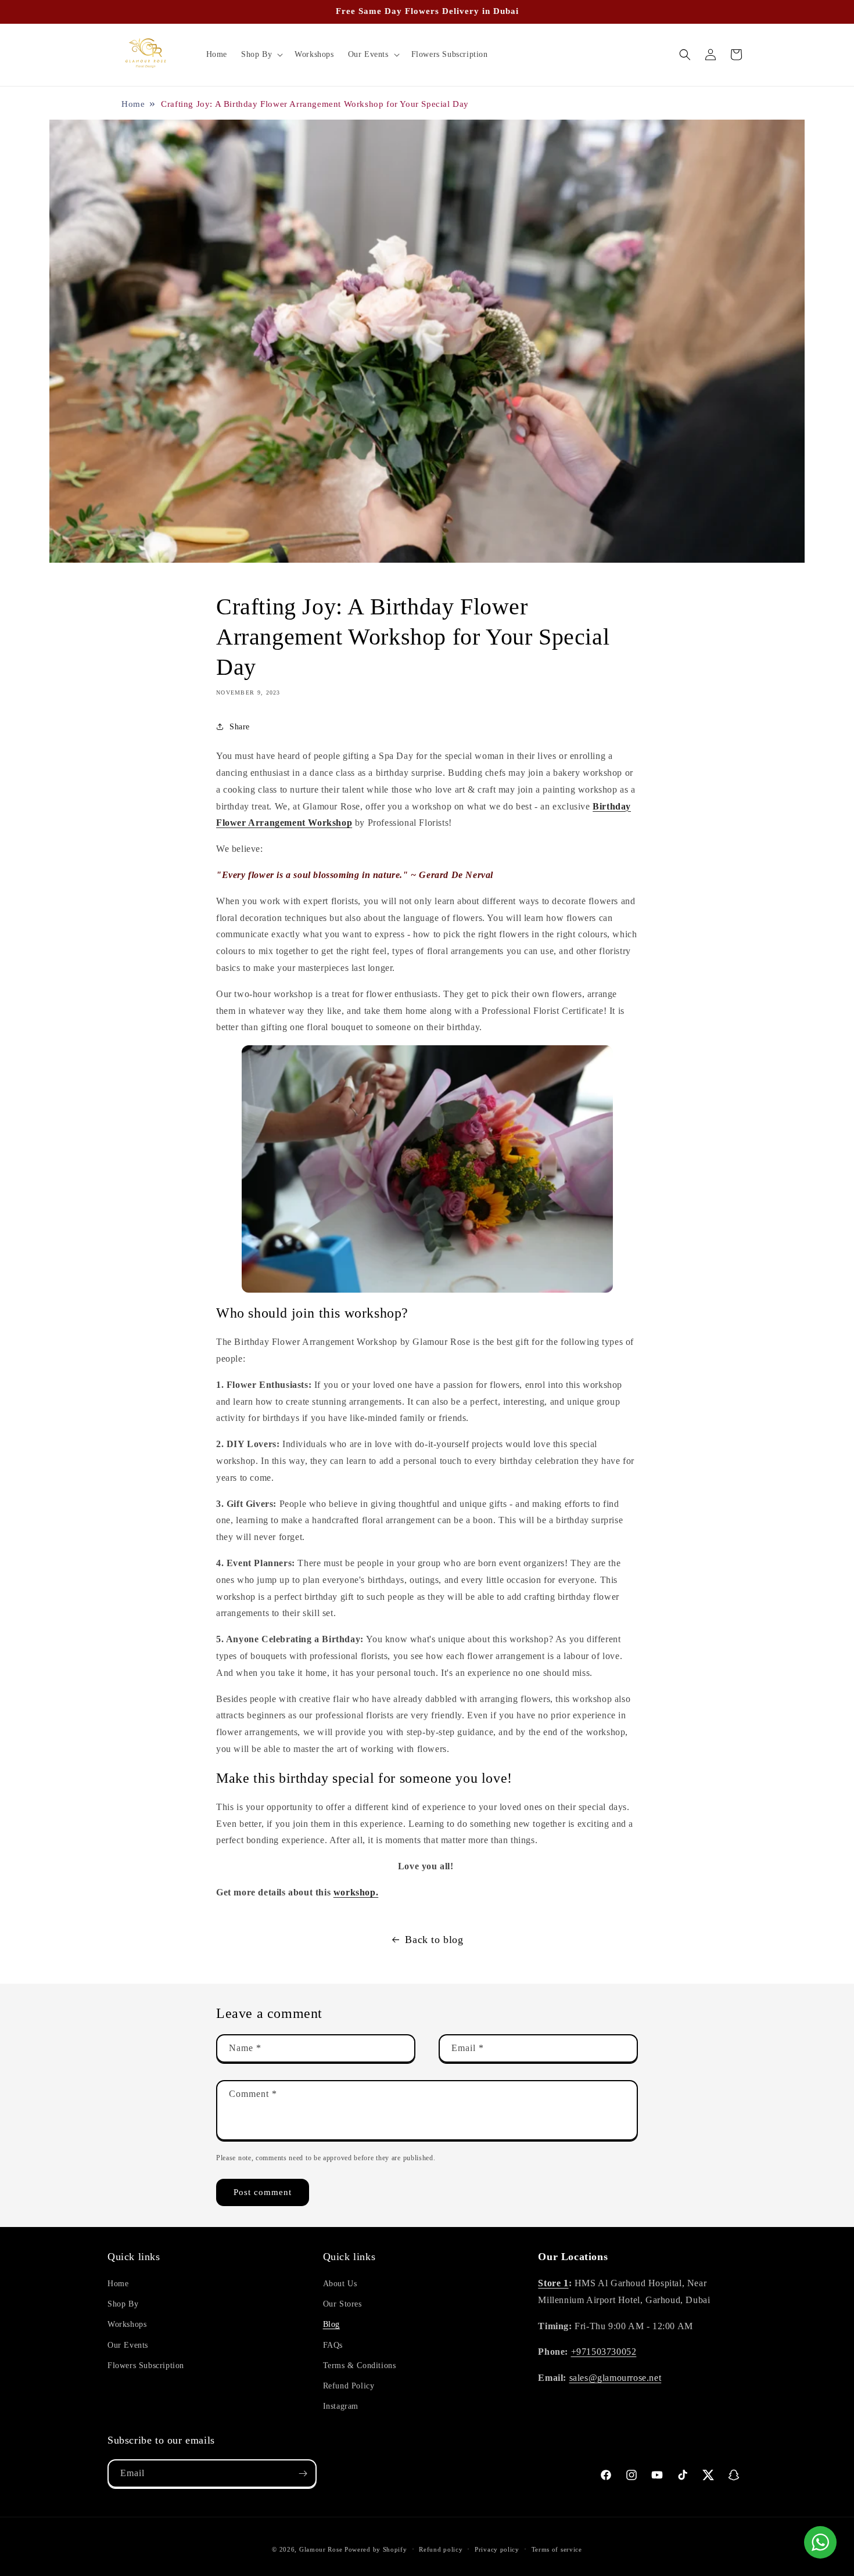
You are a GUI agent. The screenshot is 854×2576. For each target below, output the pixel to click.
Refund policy (441, 2549)
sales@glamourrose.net (616, 2378)
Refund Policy (349, 2386)
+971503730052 (604, 2352)
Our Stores (342, 2304)
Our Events (128, 2345)
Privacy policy (497, 2549)
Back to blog (434, 1940)
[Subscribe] (303, 2474)
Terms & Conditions (360, 2365)
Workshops (127, 2324)
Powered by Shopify (376, 2549)
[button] (261, 55)
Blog (331, 2324)
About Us (340, 2284)
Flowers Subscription (146, 2365)
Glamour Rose (321, 2549)
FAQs (333, 2345)
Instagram (341, 2406)
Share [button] (240, 727)
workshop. (356, 1892)
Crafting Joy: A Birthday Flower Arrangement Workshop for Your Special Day (315, 104)
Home (133, 104)
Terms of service (557, 2549)
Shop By (123, 2304)
